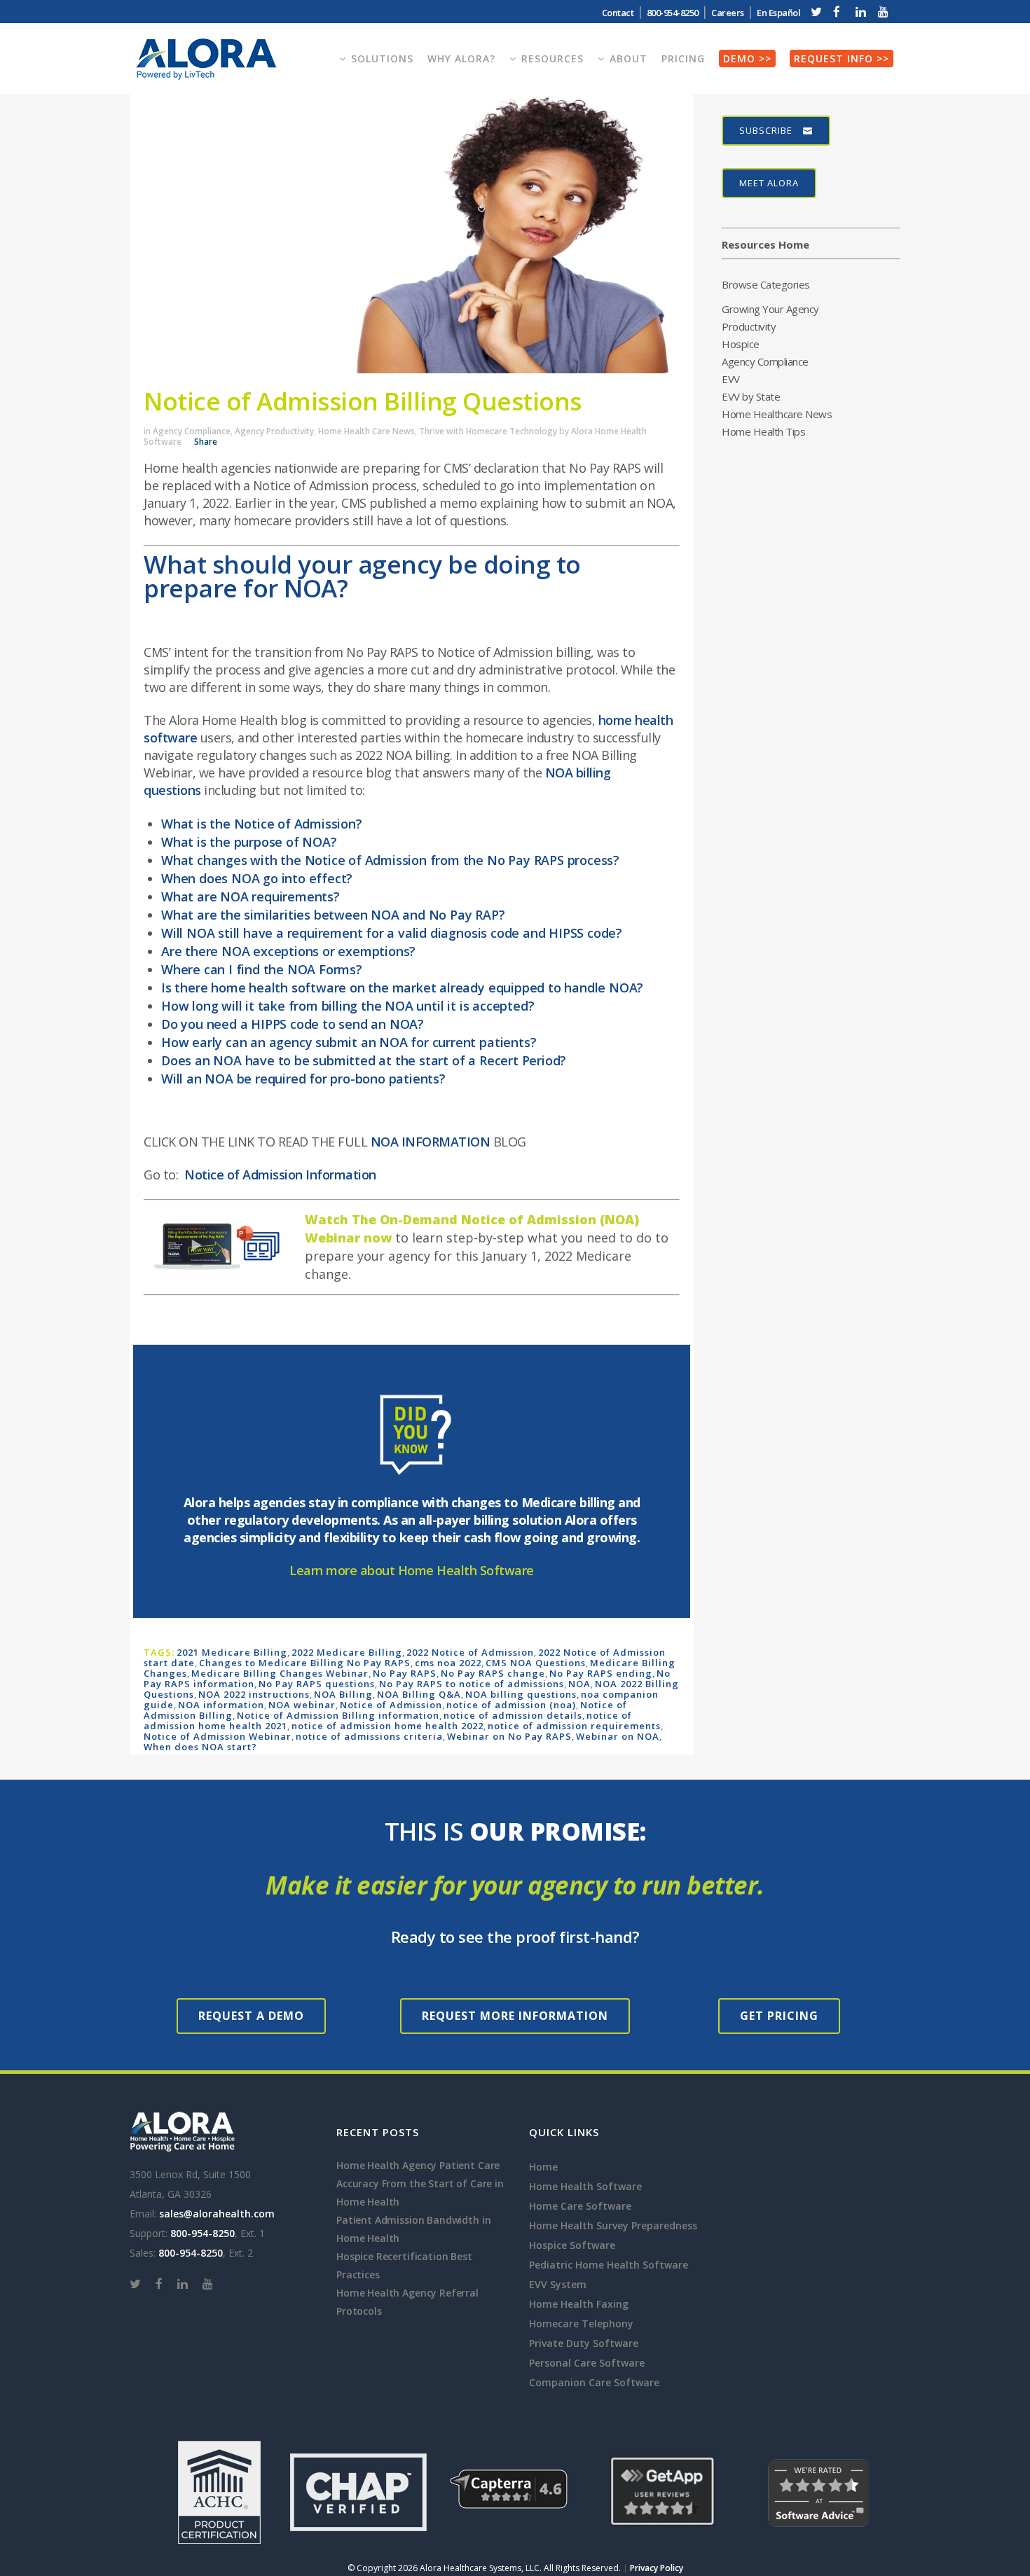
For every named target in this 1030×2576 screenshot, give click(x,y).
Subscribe (766, 130)
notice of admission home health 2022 (387, 1726)
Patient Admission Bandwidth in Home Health (413, 2229)
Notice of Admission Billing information (338, 1715)
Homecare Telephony (581, 2324)
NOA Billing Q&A (419, 1694)
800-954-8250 (202, 2233)
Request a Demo (251, 2016)
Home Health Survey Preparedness (613, 2225)
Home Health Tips (763, 431)
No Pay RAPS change (493, 1673)
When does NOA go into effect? (257, 878)
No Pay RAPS (405, 1673)
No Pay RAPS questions (317, 1684)
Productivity (749, 326)
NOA (579, 1684)
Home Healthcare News (777, 414)
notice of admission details (513, 1715)
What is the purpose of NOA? (249, 842)
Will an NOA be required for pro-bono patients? (303, 1079)
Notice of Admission (391, 1705)
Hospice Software (572, 2245)
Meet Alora (769, 183)
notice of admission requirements (574, 1726)
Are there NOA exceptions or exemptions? (288, 951)
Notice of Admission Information (280, 1175)
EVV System (558, 2284)
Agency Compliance (192, 431)
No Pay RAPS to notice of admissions (472, 1684)
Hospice (741, 344)
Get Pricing (779, 2016)
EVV (731, 379)
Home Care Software (580, 2206)
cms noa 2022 (448, 1663)
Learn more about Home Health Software (412, 1570)
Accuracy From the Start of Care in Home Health (420, 2193)
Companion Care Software (594, 2382)
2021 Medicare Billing (232, 1652)
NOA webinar (302, 1705)
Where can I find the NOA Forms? (262, 969)
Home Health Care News (366, 431)
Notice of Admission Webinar (218, 1736)
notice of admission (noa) (511, 1705)
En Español (778, 13)
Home (543, 2167)
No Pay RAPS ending (601, 1673)
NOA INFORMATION (431, 1142)
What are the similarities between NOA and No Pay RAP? (333, 915)
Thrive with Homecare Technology (488, 431)
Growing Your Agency (770, 309)
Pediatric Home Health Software (609, 2265)
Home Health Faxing (579, 2304)
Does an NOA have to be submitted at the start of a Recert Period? (364, 1060)
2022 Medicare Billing (347, 1652)
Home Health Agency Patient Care (418, 2165)
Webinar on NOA (618, 1736)
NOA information (221, 1705)
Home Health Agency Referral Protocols (407, 2302)
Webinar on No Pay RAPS (509, 1736)
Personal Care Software (587, 2363)
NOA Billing (343, 1694)
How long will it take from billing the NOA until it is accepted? (348, 1006)
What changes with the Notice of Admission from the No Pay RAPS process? (390, 860)
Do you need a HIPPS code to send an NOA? (293, 1024)
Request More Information (515, 2016)
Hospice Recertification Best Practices (404, 2265)
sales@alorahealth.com (217, 2214)
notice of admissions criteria (369, 1736)
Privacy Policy (657, 2568)
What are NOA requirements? (250, 896)
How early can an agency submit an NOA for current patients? (349, 1042)
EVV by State (751, 396)
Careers (728, 13)
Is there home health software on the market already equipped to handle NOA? (402, 988)
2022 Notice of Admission (470, 1652)
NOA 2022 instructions (254, 1694)
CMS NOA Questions (536, 1663)
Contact (618, 13)
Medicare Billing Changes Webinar (280, 1673)
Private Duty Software (584, 2343)
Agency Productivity (274, 431)
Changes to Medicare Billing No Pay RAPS (305, 1663)
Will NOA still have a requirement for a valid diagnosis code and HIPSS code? (392, 933)
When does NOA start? (200, 1747)
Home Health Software (585, 2186)
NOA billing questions (521, 1694)
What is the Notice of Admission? (262, 824)
